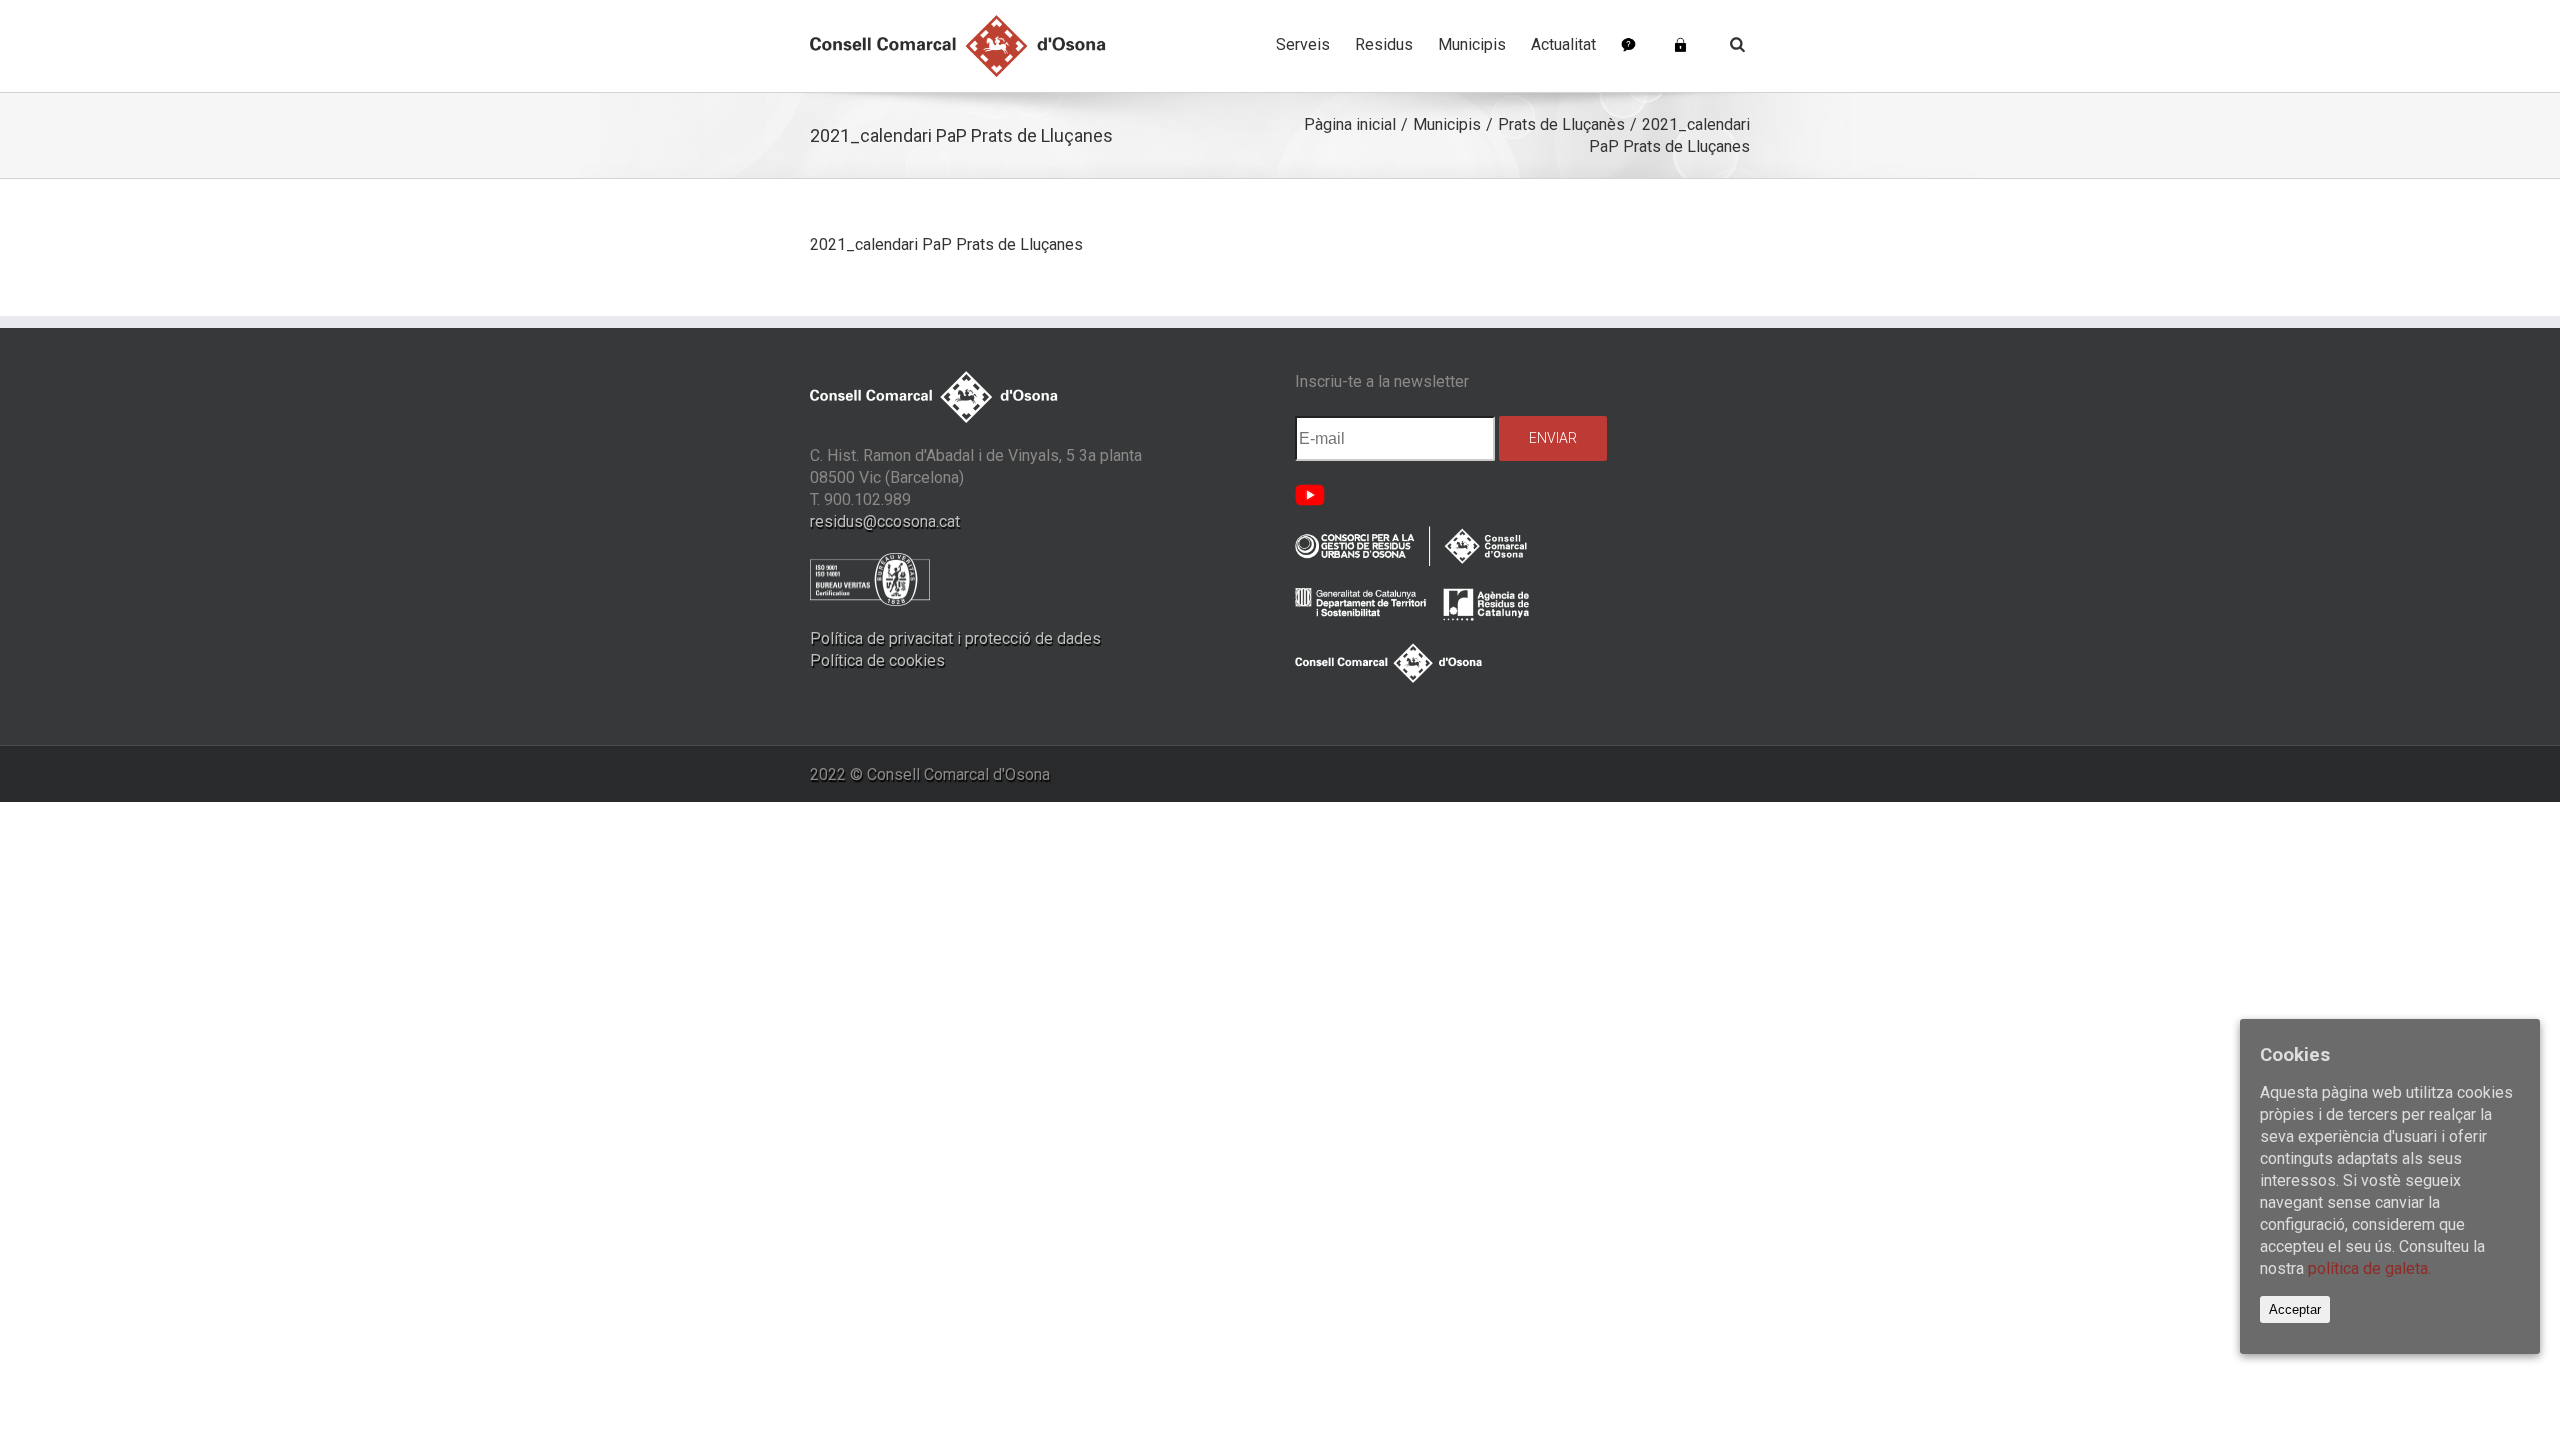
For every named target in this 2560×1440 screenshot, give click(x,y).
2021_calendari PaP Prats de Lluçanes (946, 244)
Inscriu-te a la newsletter (1382, 381)
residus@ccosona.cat (885, 521)
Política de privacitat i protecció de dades (955, 638)
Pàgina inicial (1350, 124)
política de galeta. (2369, 1268)
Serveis (1303, 44)
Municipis (1472, 44)
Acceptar (2295, 1309)
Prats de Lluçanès (1561, 124)
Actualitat (1563, 44)
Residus (1384, 44)
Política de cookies (877, 660)
